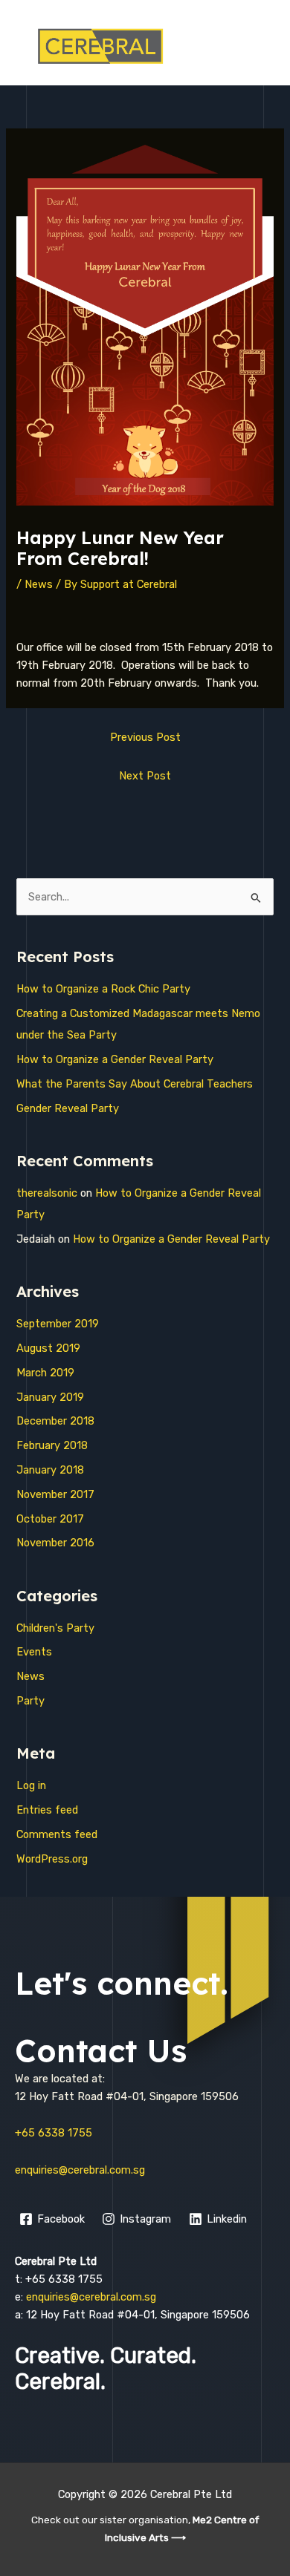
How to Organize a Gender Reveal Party (115, 1059)
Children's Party (55, 1628)
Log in (31, 1785)
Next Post (145, 776)
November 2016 (55, 1543)
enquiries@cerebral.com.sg (80, 2170)
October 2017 (50, 1519)
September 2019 (58, 1324)
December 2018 (55, 1421)
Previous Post (145, 737)
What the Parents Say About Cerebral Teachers (135, 1084)
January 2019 (50, 1397)
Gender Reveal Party (68, 1108)
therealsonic (47, 1193)
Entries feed (47, 1810)
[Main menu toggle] (260, 46)
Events (34, 1652)
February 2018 (52, 1445)
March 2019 (45, 1373)
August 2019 (48, 1348)
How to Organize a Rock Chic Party (103, 989)
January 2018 (50, 1470)
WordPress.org (52, 1859)
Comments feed (57, 1834)
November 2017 (55, 1494)
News (39, 584)
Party (30, 1701)
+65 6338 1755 (54, 2133)
